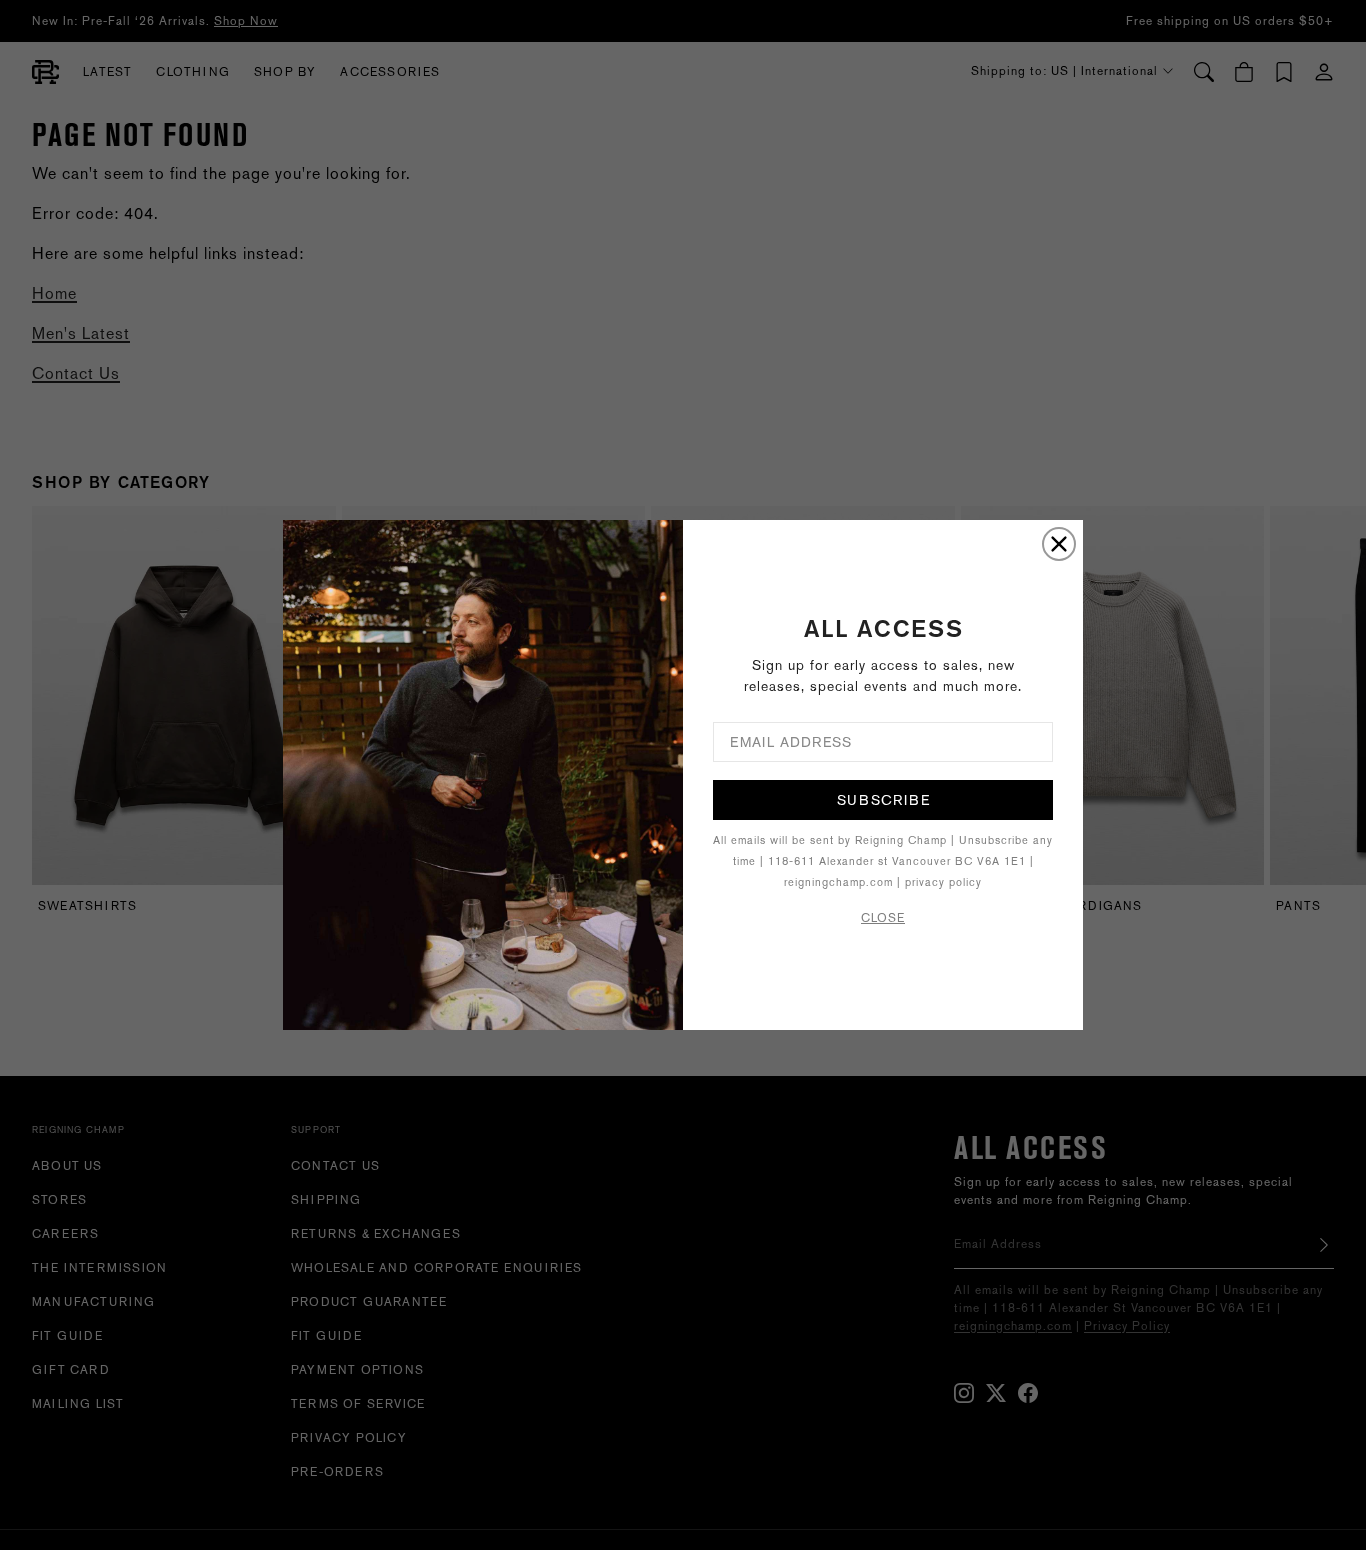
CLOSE (883, 918)
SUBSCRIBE (883, 800)
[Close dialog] (1059, 544)
